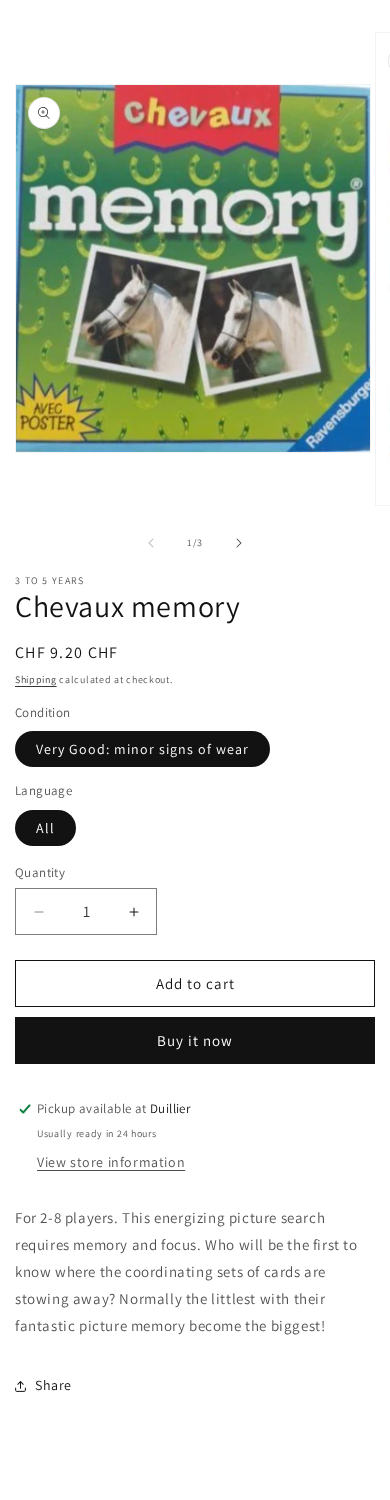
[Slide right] (239, 543)
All (45, 828)
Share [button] (53, 1385)
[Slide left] (151, 543)
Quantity (40, 872)
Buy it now (195, 1040)
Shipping (36, 679)
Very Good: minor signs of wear (142, 749)
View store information (111, 1162)
